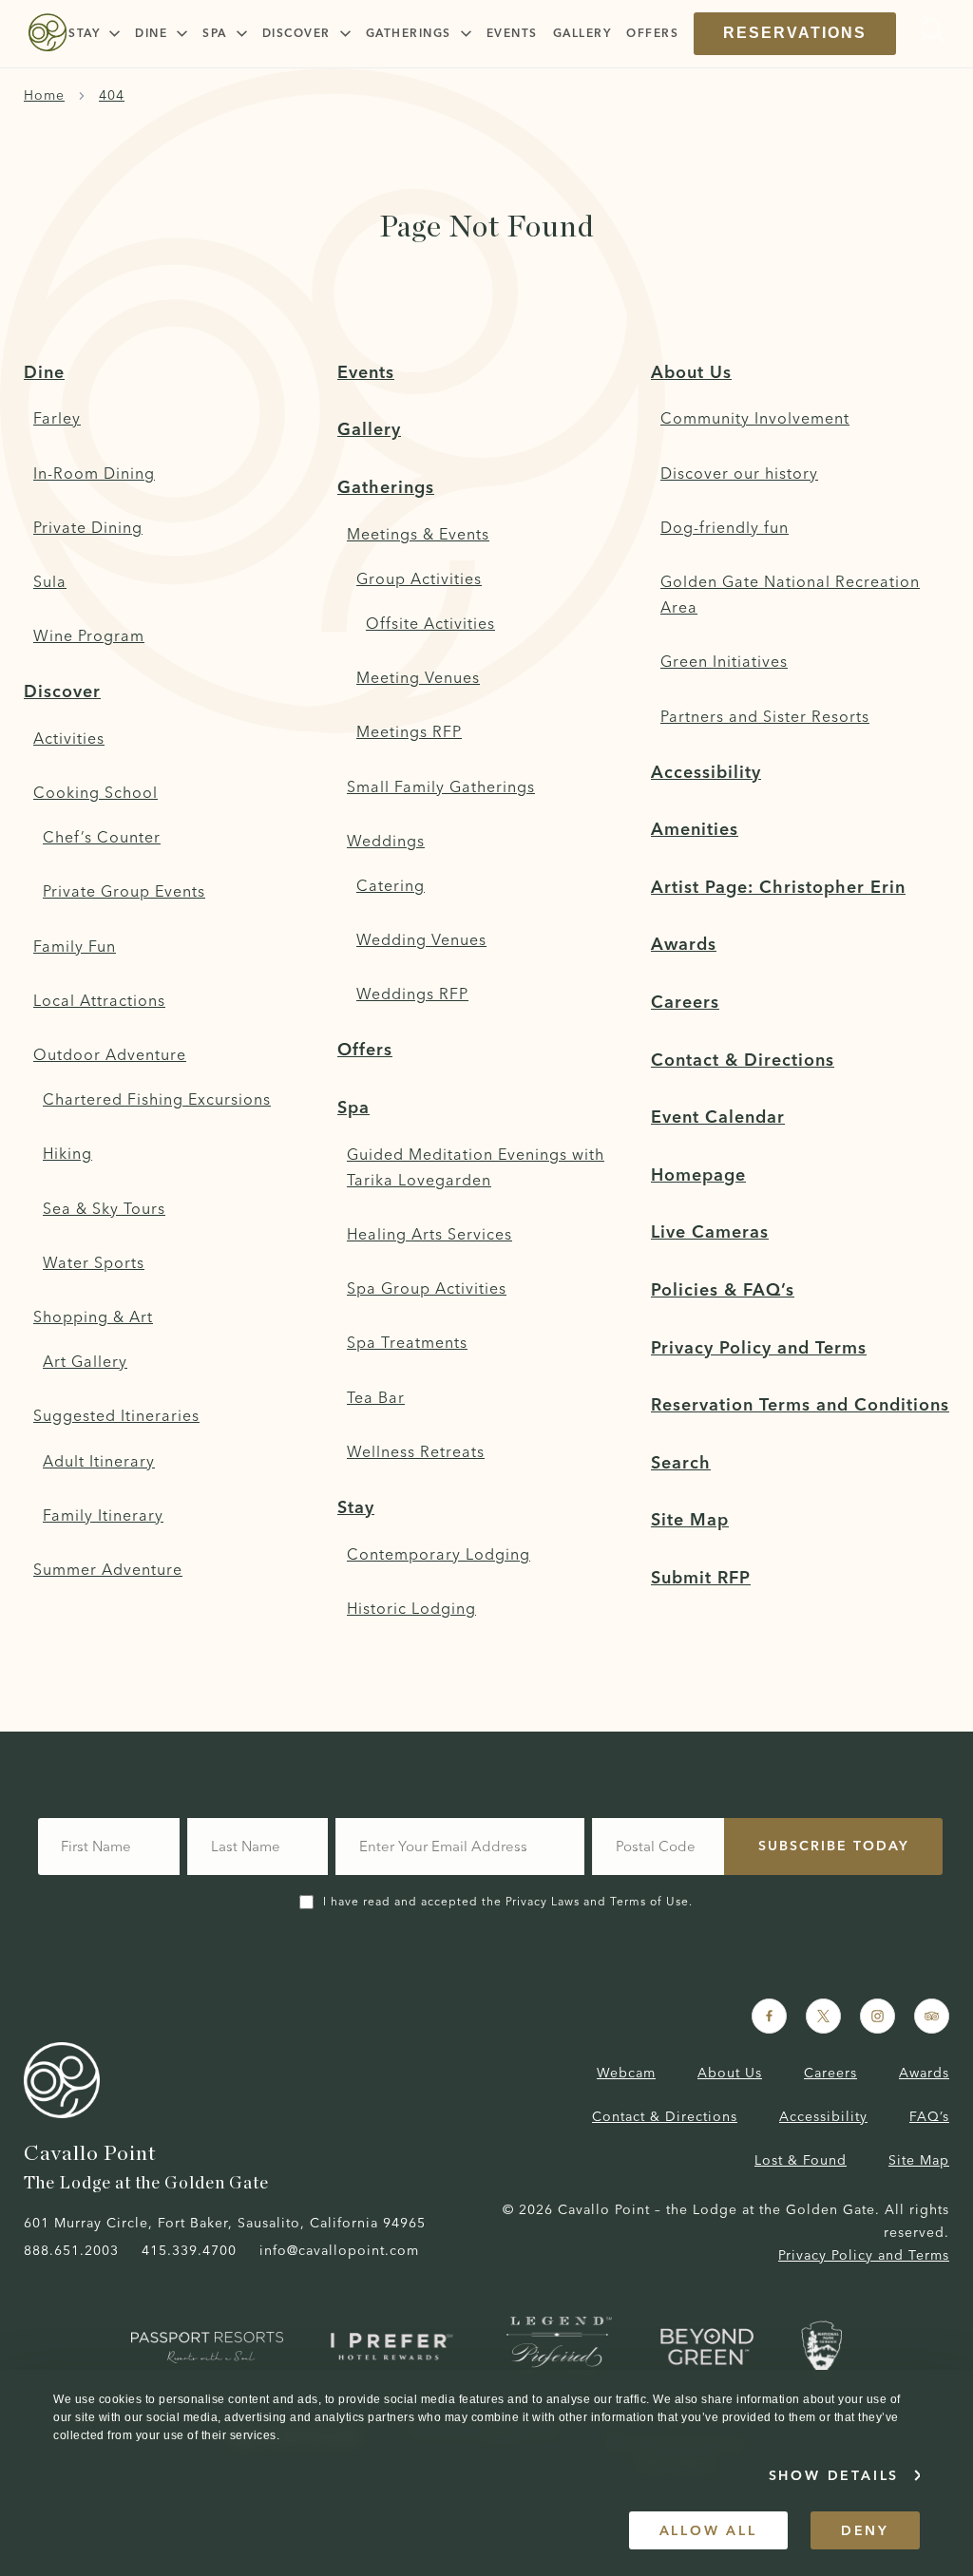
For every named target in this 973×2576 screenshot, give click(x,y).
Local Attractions (99, 1000)
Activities (69, 738)
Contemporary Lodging (439, 1554)
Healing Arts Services (429, 1234)
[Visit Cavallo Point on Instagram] (878, 2016)
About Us (691, 372)
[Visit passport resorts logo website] (207, 2347)
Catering (391, 885)
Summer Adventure (108, 1569)
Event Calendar (718, 1117)
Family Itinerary (103, 1515)
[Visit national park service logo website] (822, 2348)
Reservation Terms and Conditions (800, 1404)
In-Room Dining (94, 473)
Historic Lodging (411, 1608)
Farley (57, 418)
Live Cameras (710, 1231)
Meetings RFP (409, 731)
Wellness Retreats (416, 1451)
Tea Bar (376, 1397)
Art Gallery (85, 1361)
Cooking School (95, 792)
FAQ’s (929, 2116)
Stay (356, 1507)
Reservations (795, 33)
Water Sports (94, 1262)
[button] (94, 34)
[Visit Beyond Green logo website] (706, 2347)
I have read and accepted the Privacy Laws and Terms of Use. (508, 1901)
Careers (685, 1002)
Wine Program (89, 635)
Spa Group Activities (427, 1288)
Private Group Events (124, 891)
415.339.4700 (189, 2250)
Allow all (708, 2530)
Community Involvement (755, 418)
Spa (353, 1107)
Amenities (695, 829)
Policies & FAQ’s (723, 1289)
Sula (50, 581)
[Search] (928, 31)
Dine (44, 372)
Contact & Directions (743, 1060)
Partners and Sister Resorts (765, 716)
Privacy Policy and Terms (759, 1347)
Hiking (67, 1153)
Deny (865, 2530)
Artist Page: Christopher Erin (778, 887)
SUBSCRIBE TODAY (834, 1846)
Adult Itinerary (99, 1461)
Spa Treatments (407, 1342)
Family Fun (75, 946)
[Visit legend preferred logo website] (560, 2347)
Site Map (690, 1519)
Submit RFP (701, 1577)
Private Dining (88, 527)
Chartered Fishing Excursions (157, 1099)
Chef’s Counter (102, 837)
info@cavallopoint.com (339, 2250)
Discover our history (739, 473)
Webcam (626, 2073)
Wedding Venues (421, 939)
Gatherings (386, 487)
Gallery (369, 429)
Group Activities (419, 578)
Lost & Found (801, 2160)
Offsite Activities (430, 623)
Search (681, 1462)
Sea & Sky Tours (104, 1208)
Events (366, 372)
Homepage (698, 1174)
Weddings (386, 841)
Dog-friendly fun (725, 527)
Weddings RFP (412, 994)
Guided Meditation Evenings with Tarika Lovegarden (476, 1167)
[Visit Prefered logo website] (395, 2347)
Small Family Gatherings (441, 786)
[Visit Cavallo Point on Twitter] (823, 2016)
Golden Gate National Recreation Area (790, 594)
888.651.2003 (71, 2250)
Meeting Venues (418, 677)
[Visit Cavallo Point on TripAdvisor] (932, 2016)
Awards (684, 944)
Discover (62, 691)
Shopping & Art (93, 1316)
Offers (365, 1049)
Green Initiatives (724, 661)
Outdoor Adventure (110, 1054)
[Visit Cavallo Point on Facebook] (769, 2016)
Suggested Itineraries (116, 1415)
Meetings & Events (418, 534)
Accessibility (706, 772)
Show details (834, 2475)
